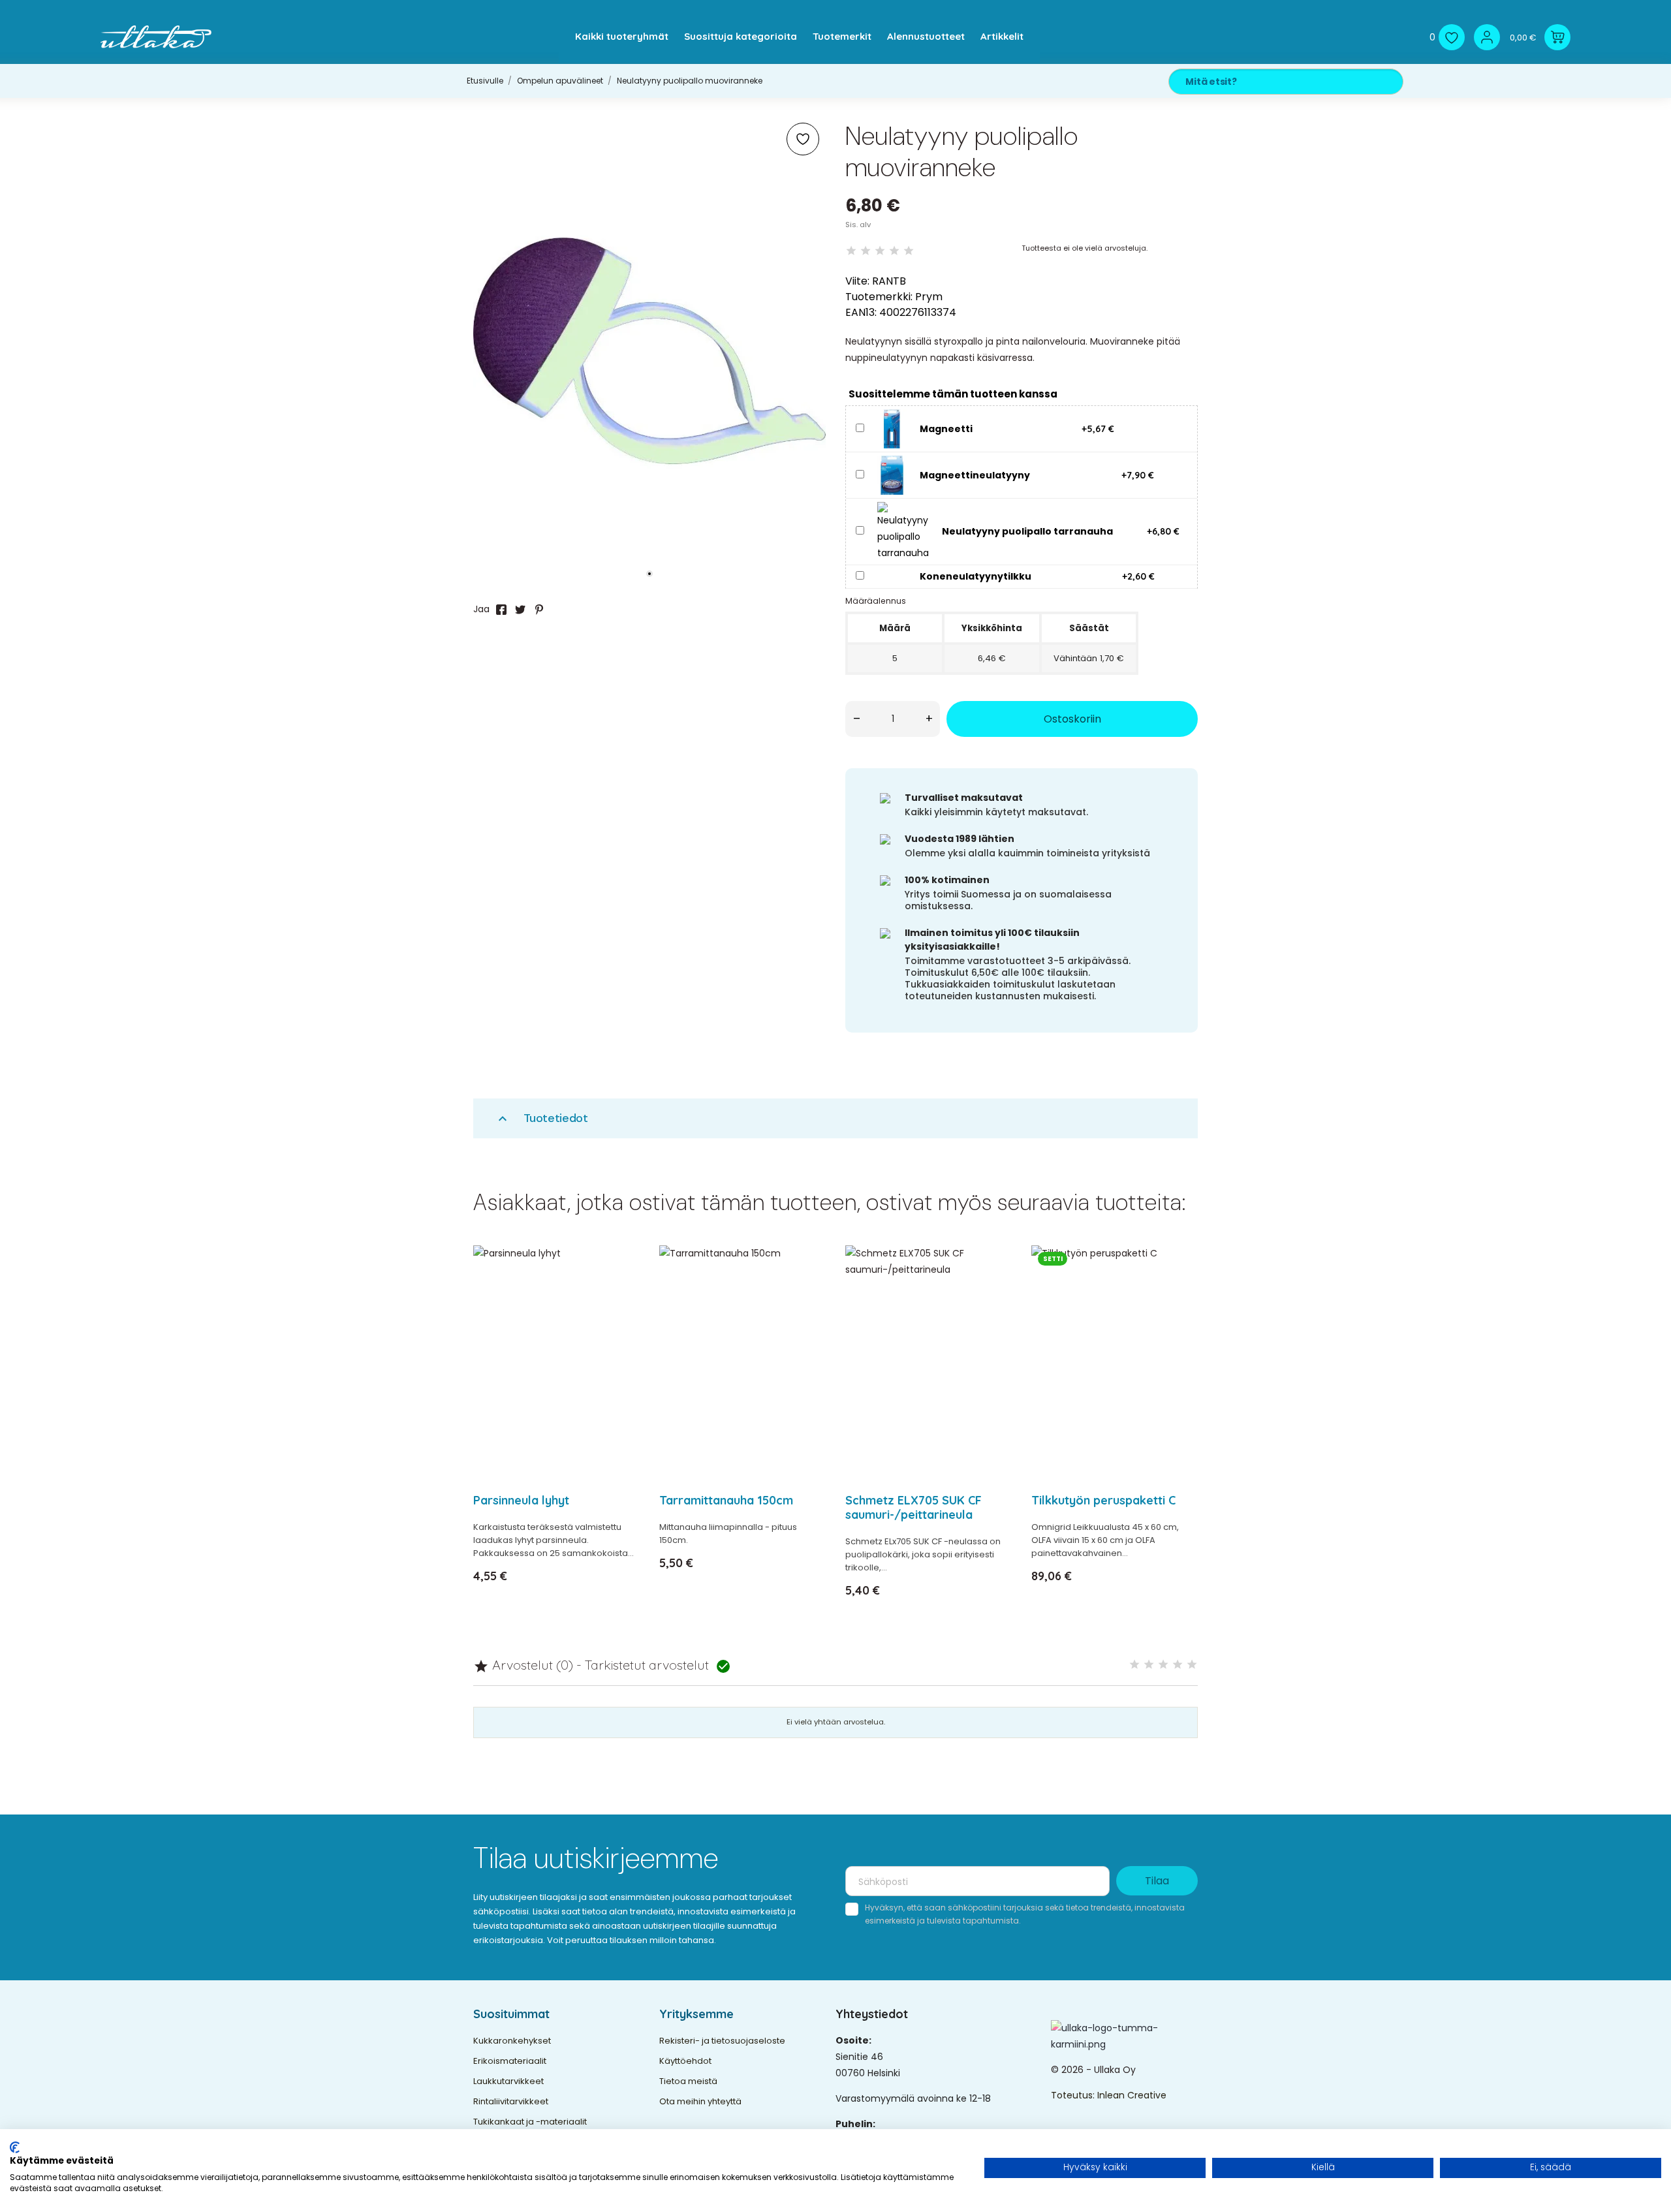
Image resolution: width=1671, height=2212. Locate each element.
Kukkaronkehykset (512, 2041)
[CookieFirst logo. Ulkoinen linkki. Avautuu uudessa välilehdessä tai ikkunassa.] (15, 2147)
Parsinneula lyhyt (521, 1500)
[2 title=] (1149, 1665)
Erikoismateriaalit (510, 2061)
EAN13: (861, 312)
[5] (909, 251)
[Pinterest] (539, 610)
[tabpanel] (649, 351)
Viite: (857, 281)
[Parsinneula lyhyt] (622, 1289)
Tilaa (1157, 1881)
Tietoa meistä (688, 2081)
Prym (929, 297)
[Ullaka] (156, 37)
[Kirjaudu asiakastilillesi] (1487, 37)
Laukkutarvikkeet (508, 2081)
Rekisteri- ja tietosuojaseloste (722, 2041)
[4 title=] (1178, 1665)
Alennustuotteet (926, 36)
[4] (894, 251)
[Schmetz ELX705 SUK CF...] (994, 1289)
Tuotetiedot (541, 1118)
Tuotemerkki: (879, 297)
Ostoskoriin (1072, 719)
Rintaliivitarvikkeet (511, 2101)
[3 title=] (1163, 1665)
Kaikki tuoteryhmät (622, 36)
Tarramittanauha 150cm (726, 1500)
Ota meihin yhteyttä (700, 2101)
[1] (851, 251)
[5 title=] (1192, 1665)
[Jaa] (501, 610)
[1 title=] (1134, 1665)
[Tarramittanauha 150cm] (808, 1289)
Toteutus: (1074, 2095)
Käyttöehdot (685, 2061)
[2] (866, 251)
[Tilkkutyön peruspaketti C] (1180, 1289)
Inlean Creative (1132, 2095)
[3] (880, 251)
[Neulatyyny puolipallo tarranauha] (903, 531)
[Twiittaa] (520, 610)
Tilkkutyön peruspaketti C (1103, 1500)
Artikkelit (1002, 36)
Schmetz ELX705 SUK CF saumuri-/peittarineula (914, 1507)
